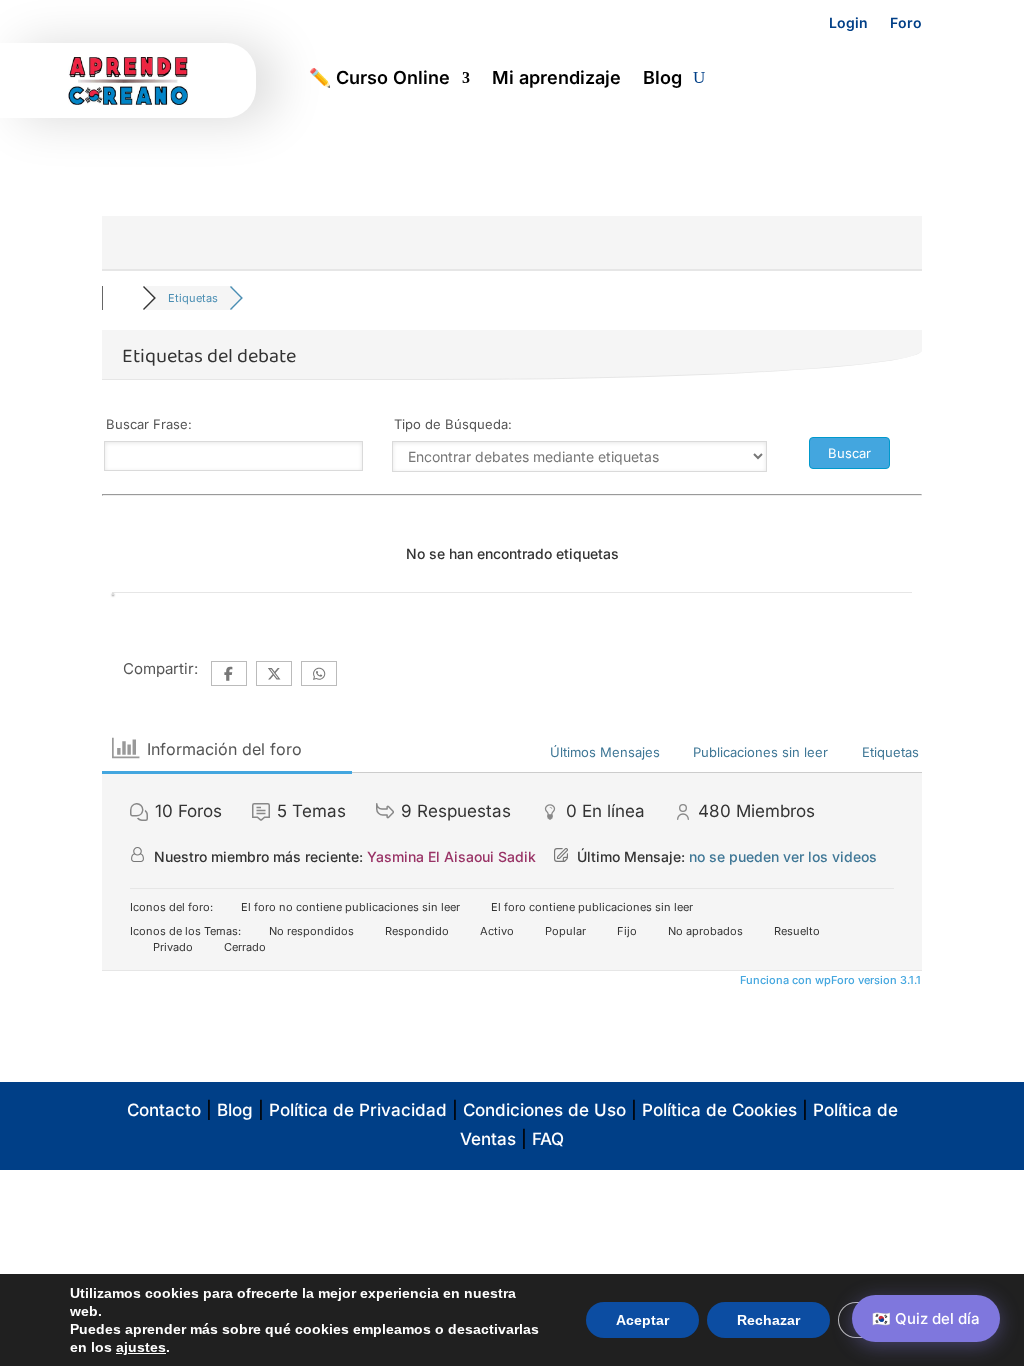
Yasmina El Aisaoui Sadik (451, 856)
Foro (906, 22)
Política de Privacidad (358, 1110)
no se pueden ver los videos (783, 856)
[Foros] (122, 298)
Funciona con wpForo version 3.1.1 (829, 980)
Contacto (164, 1110)
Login (848, 22)
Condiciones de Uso (544, 1110)
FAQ (548, 1139)
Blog (662, 79)
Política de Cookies (719, 1110)
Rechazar (768, 1320)
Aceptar (642, 1320)
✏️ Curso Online (379, 79)
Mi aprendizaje (556, 79)
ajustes (141, 1347)
